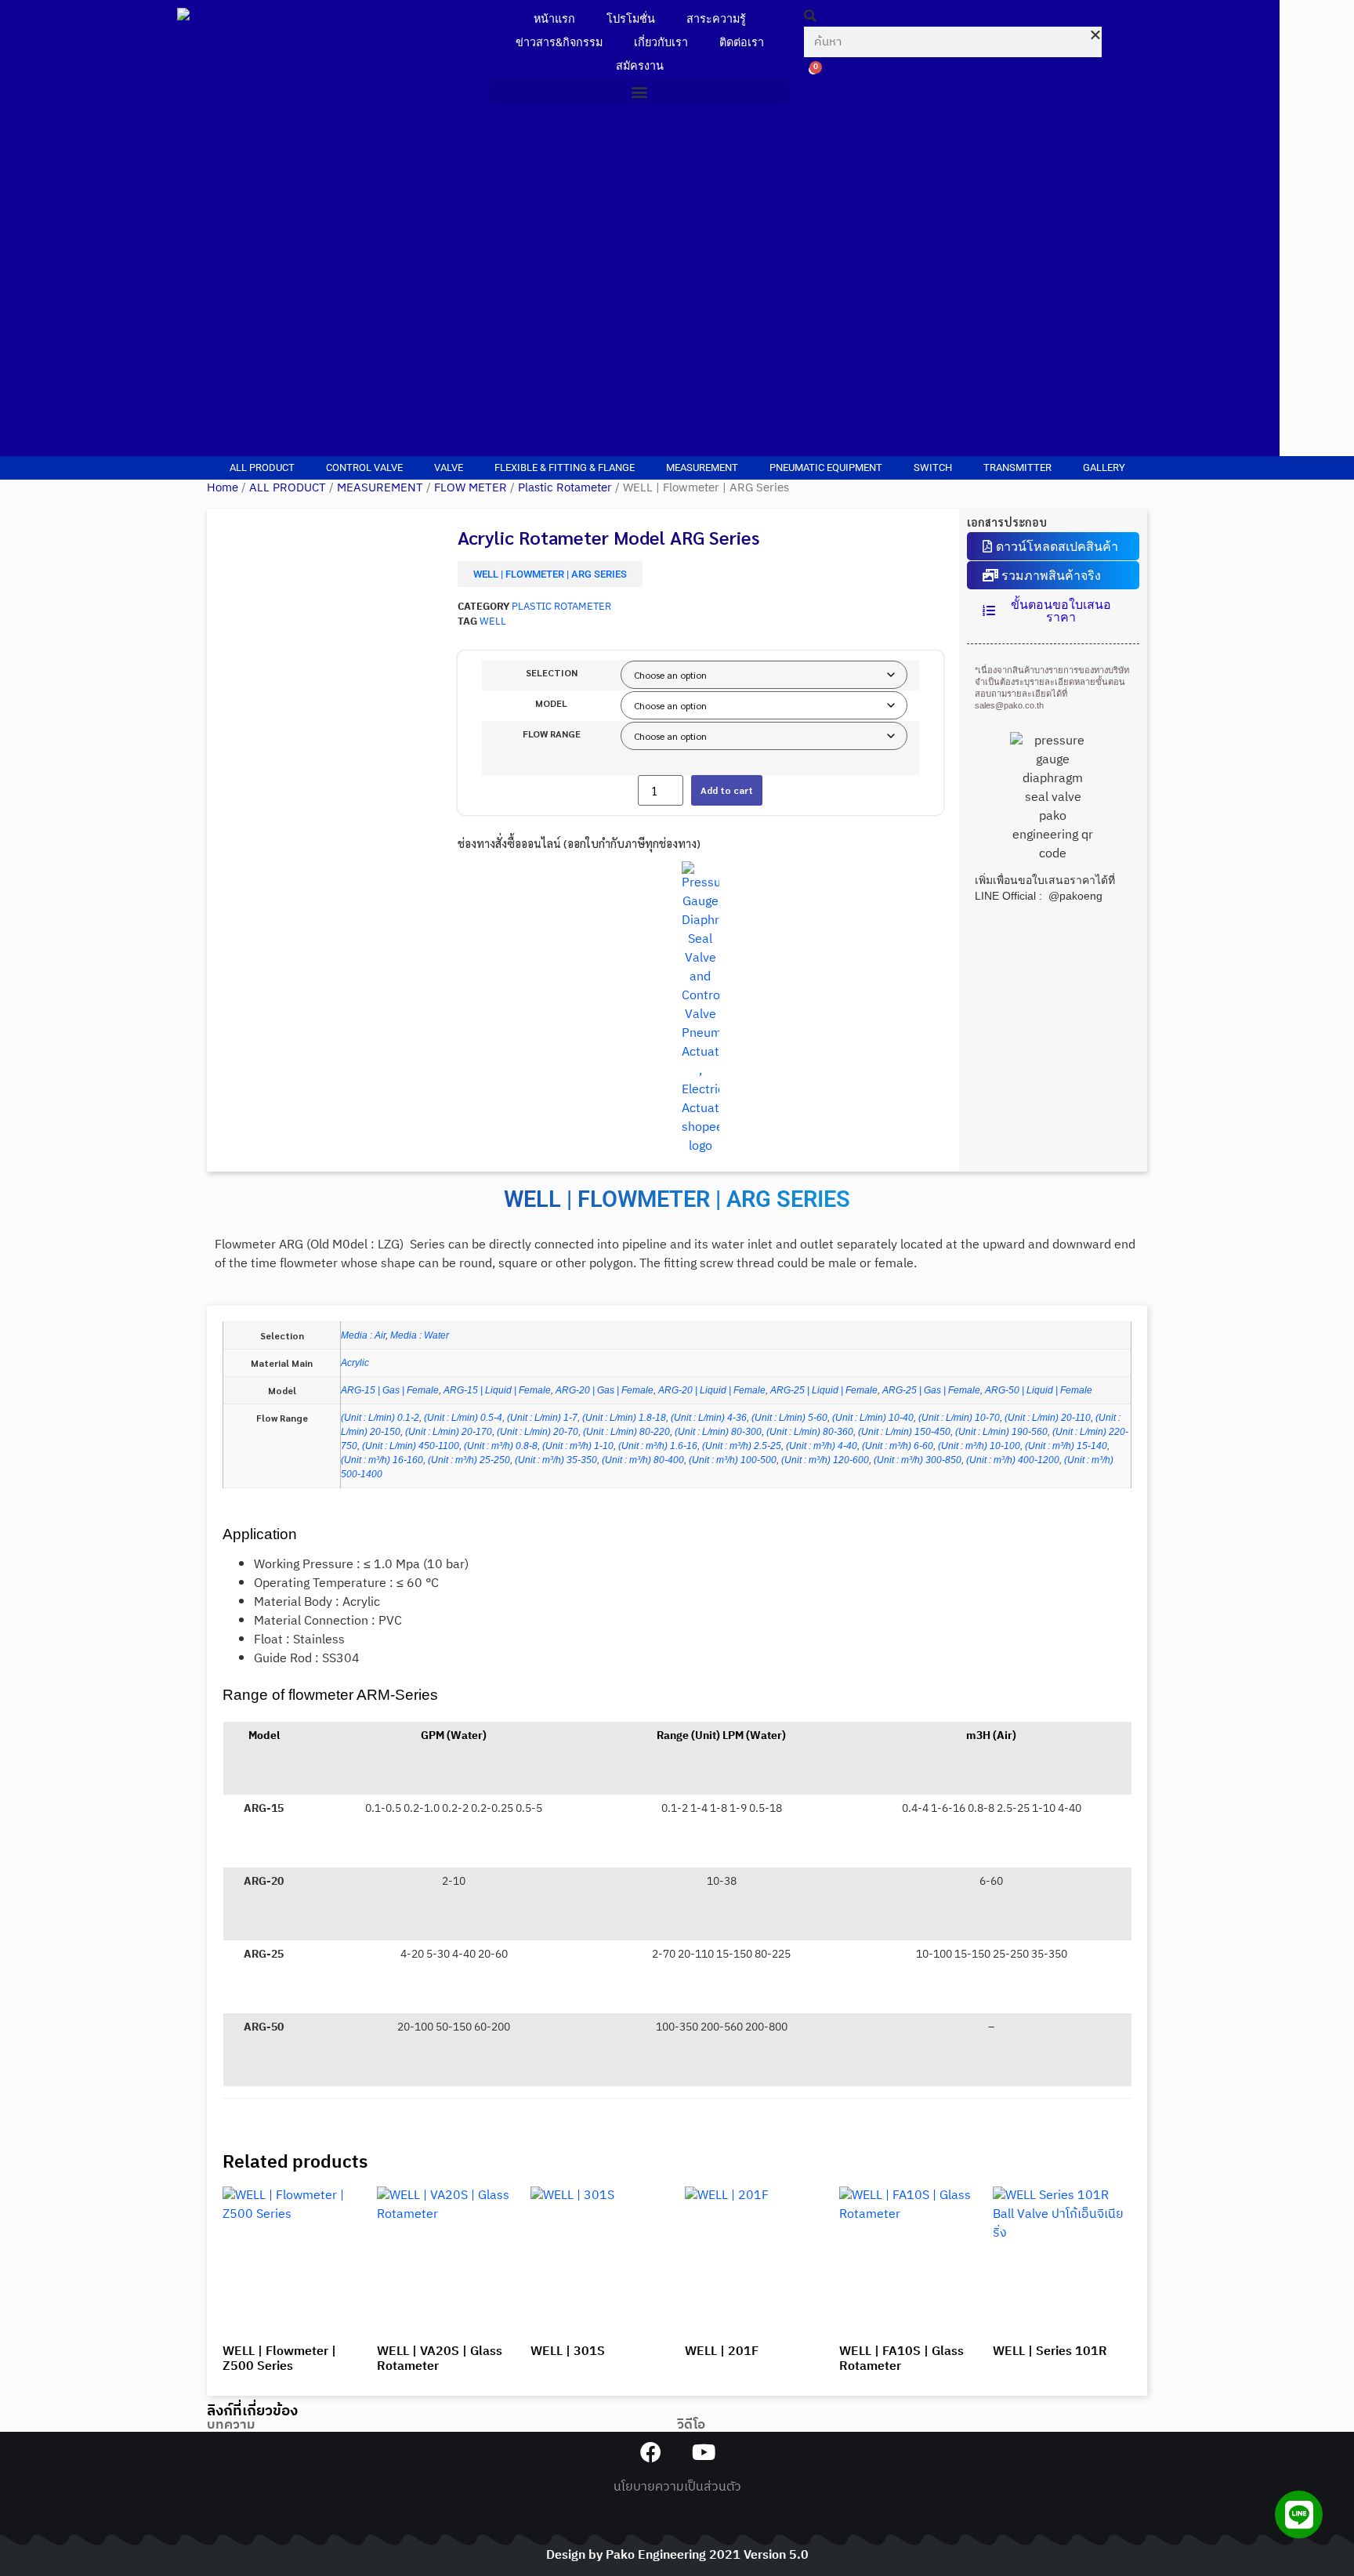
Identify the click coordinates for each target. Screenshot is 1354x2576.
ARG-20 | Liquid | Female (712, 1390)
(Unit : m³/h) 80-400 (643, 1460)
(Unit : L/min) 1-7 (542, 1418)
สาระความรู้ (716, 19)
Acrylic (355, 1363)
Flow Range (552, 734)
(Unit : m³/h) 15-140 (1066, 1446)
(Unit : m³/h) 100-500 (733, 1460)
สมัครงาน (640, 66)
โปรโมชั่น (631, 19)
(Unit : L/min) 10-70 (959, 1418)
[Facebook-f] (651, 2452)
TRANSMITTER (1017, 467)
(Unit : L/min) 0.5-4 (463, 1418)
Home (223, 488)
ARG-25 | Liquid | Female (824, 1390)
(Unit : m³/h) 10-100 (979, 1446)
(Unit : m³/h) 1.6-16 (658, 1446)
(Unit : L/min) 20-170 (449, 1432)
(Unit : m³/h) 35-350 (556, 1460)
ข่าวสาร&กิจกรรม (559, 43)
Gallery (1104, 467)
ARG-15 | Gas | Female (390, 1390)
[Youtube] (703, 2452)
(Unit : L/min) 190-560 (1001, 1432)
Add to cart (727, 790)
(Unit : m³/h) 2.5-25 (742, 1446)
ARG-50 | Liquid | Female (1039, 1390)
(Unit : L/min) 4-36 (709, 1418)
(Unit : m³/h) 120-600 (825, 1460)
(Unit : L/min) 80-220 (626, 1432)
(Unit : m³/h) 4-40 (822, 1446)
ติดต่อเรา (742, 43)
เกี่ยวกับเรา (661, 43)
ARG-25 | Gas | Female (931, 1390)
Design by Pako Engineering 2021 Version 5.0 (677, 2555)
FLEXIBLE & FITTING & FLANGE (565, 467)
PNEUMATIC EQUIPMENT (826, 467)
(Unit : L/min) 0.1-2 (380, 1418)
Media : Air (363, 1335)
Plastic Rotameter (565, 488)
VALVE (449, 467)
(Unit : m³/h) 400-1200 (1013, 1460)
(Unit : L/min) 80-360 (810, 1432)
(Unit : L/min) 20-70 (538, 1432)
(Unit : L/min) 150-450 (904, 1432)
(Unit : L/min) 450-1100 (411, 1446)
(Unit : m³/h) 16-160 (382, 1460)
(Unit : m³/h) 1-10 (578, 1446)
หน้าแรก (554, 19)
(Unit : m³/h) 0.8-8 (501, 1446)
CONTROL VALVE (364, 467)
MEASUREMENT (702, 467)
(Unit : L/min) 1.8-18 (624, 1418)
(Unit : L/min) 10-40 (873, 1418)
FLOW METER (471, 488)
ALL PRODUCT (262, 467)
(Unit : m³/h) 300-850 (918, 1460)
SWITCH (933, 467)
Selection (552, 672)
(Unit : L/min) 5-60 (789, 1418)
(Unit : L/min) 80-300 (718, 1432)
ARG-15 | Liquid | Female (497, 1390)
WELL (493, 622)
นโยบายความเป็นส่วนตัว (677, 2487)
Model (551, 703)
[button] (639, 91)
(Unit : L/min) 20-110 (1048, 1418)
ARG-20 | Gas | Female (605, 1390)
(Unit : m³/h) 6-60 (898, 1446)
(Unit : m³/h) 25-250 (469, 1460)
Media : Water (420, 1335)
